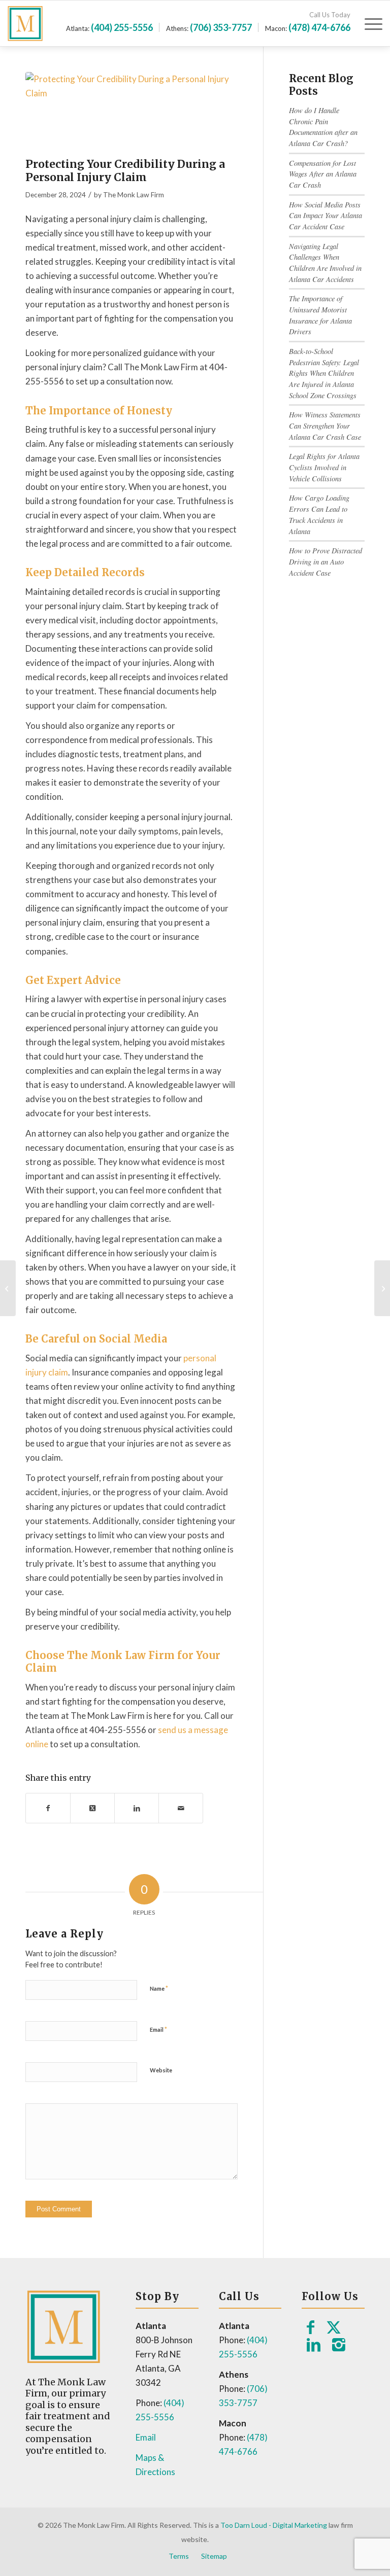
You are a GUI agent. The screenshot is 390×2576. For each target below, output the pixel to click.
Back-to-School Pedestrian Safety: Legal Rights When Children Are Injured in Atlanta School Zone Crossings (324, 373)
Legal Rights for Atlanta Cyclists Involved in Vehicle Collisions (324, 467)
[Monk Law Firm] (41, 23)
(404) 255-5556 (122, 27)
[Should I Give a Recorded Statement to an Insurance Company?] (8, 1288)
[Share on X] (92, 1808)
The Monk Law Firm (134, 195)
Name (159, 1988)
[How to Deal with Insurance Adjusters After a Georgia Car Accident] (382, 1288)
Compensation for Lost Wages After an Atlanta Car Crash (323, 174)
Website (161, 2070)
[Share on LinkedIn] (137, 1808)
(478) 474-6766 (319, 27)
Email (158, 2029)
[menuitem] (368, 23)
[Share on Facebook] (48, 1808)
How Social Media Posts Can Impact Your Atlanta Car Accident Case (326, 216)
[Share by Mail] (181, 1808)
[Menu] (368, 23)
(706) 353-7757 (221, 27)
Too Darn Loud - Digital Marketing (274, 2525)
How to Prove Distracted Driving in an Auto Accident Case (326, 561)
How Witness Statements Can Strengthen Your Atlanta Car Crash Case (325, 426)
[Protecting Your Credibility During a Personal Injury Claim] (132, 112)
